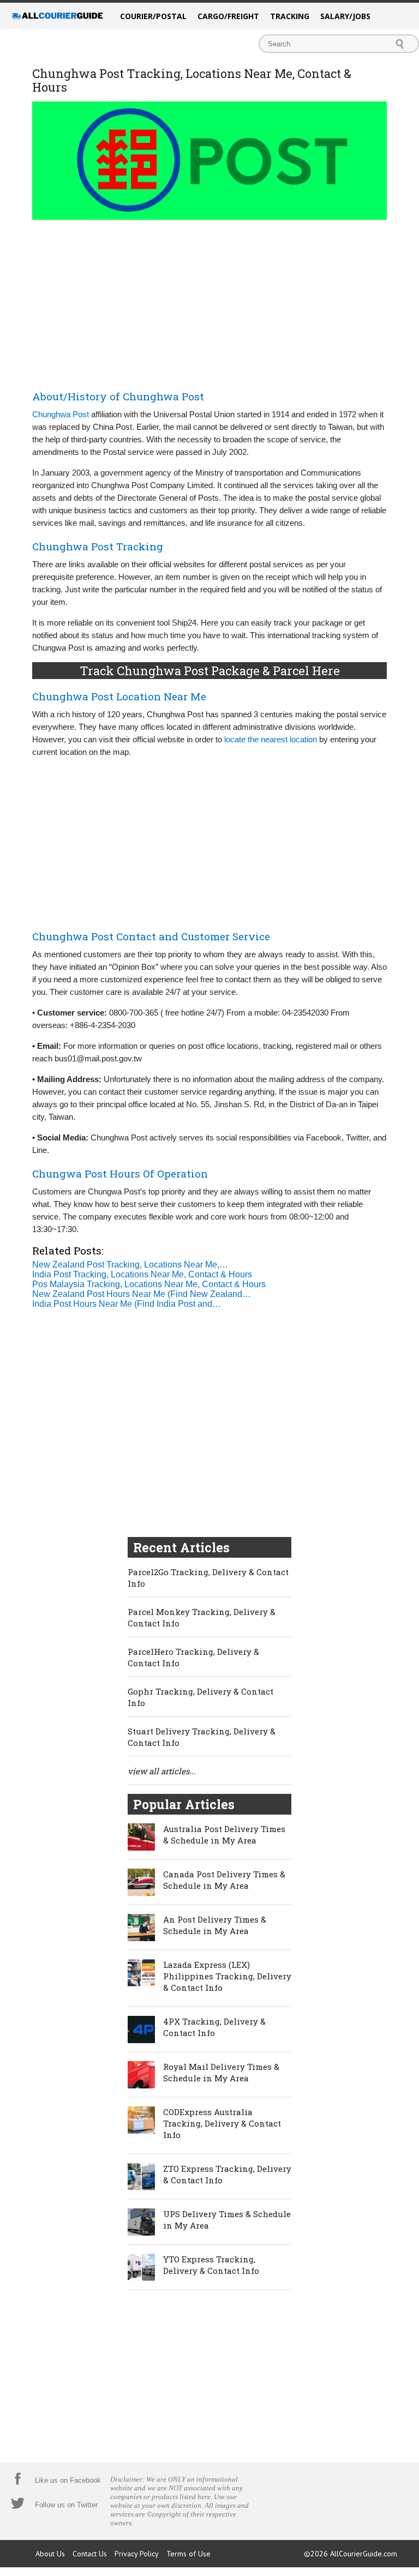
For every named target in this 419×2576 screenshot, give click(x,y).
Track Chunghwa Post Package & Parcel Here (210, 671)
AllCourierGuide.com (364, 2554)
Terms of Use (188, 2554)
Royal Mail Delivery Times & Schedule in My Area (221, 2072)
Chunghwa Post (61, 414)
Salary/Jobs (345, 16)
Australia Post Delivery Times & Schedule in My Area (224, 1835)
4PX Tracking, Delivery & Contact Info (214, 2027)
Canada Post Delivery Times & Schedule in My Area (224, 1880)
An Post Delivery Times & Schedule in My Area (215, 1925)
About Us (50, 2554)
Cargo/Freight (228, 16)
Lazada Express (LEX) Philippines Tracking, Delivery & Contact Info (227, 1976)
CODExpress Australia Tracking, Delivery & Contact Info (222, 2123)
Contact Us (90, 2554)
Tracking (290, 16)
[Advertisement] (209, 303)
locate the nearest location (271, 739)
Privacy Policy (137, 2554)
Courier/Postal (153, 16)
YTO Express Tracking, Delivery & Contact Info (211, 2265)
